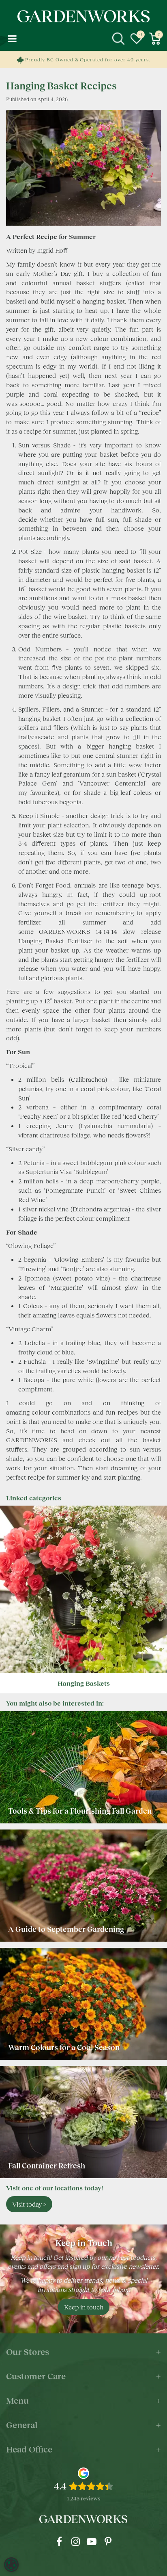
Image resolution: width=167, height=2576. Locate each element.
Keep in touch (84, 2307)
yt (92, 2541)
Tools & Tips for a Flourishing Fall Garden (80, 1811)
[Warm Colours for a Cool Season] (83, 2004)
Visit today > (29, 2204)
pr (108, 2541)
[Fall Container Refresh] (83, 2122)
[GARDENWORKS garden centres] (83, 16)
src (118, 39)
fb (59, 2541)
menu (12, 39)
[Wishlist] (137, 39)
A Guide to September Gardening (66, 1929)
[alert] (11, 2565)
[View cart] (155, 39)
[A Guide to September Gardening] (83, 1886)
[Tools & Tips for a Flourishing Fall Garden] (83, 1767)
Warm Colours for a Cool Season (65, 2047)
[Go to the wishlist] (137, 39)
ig (75, 2541)
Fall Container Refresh (47, 2166)
